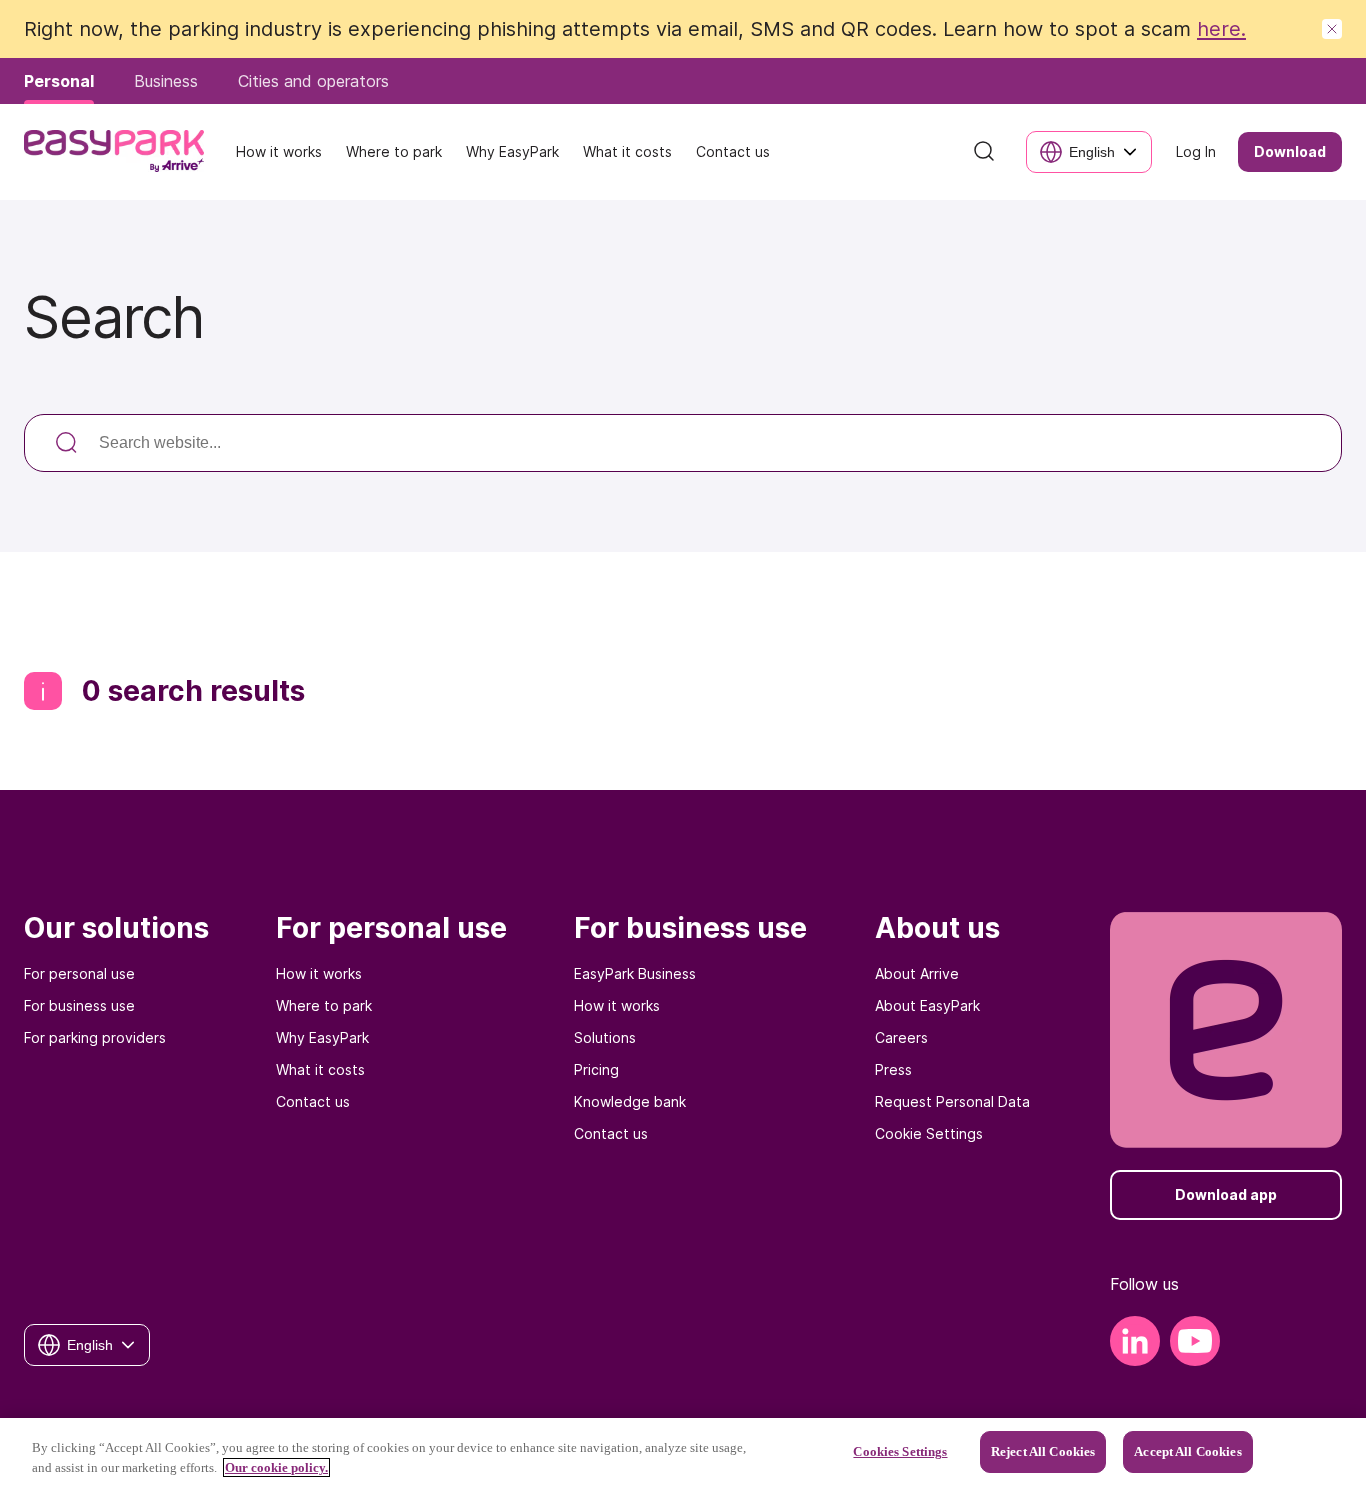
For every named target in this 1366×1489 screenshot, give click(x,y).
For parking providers (95, 1037)
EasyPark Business (635, 973)
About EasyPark (927, 1005)
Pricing (596, 1069)
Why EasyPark (322, 1037)
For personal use (79, 973)
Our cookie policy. (276, 1467)
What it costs (320, 1069)
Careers (901, 1037)
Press (893, 1069)
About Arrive (917, 973)
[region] (683, 1453)
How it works (319, 973)
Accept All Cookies (1187, 1451)
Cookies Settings (900, 1451)
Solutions (605, 1037)
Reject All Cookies (1043, 1451)
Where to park (324, 1005)
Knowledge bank (630, 1101)
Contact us (313, 1101)
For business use (79, 1005)
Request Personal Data (952, 1101)
